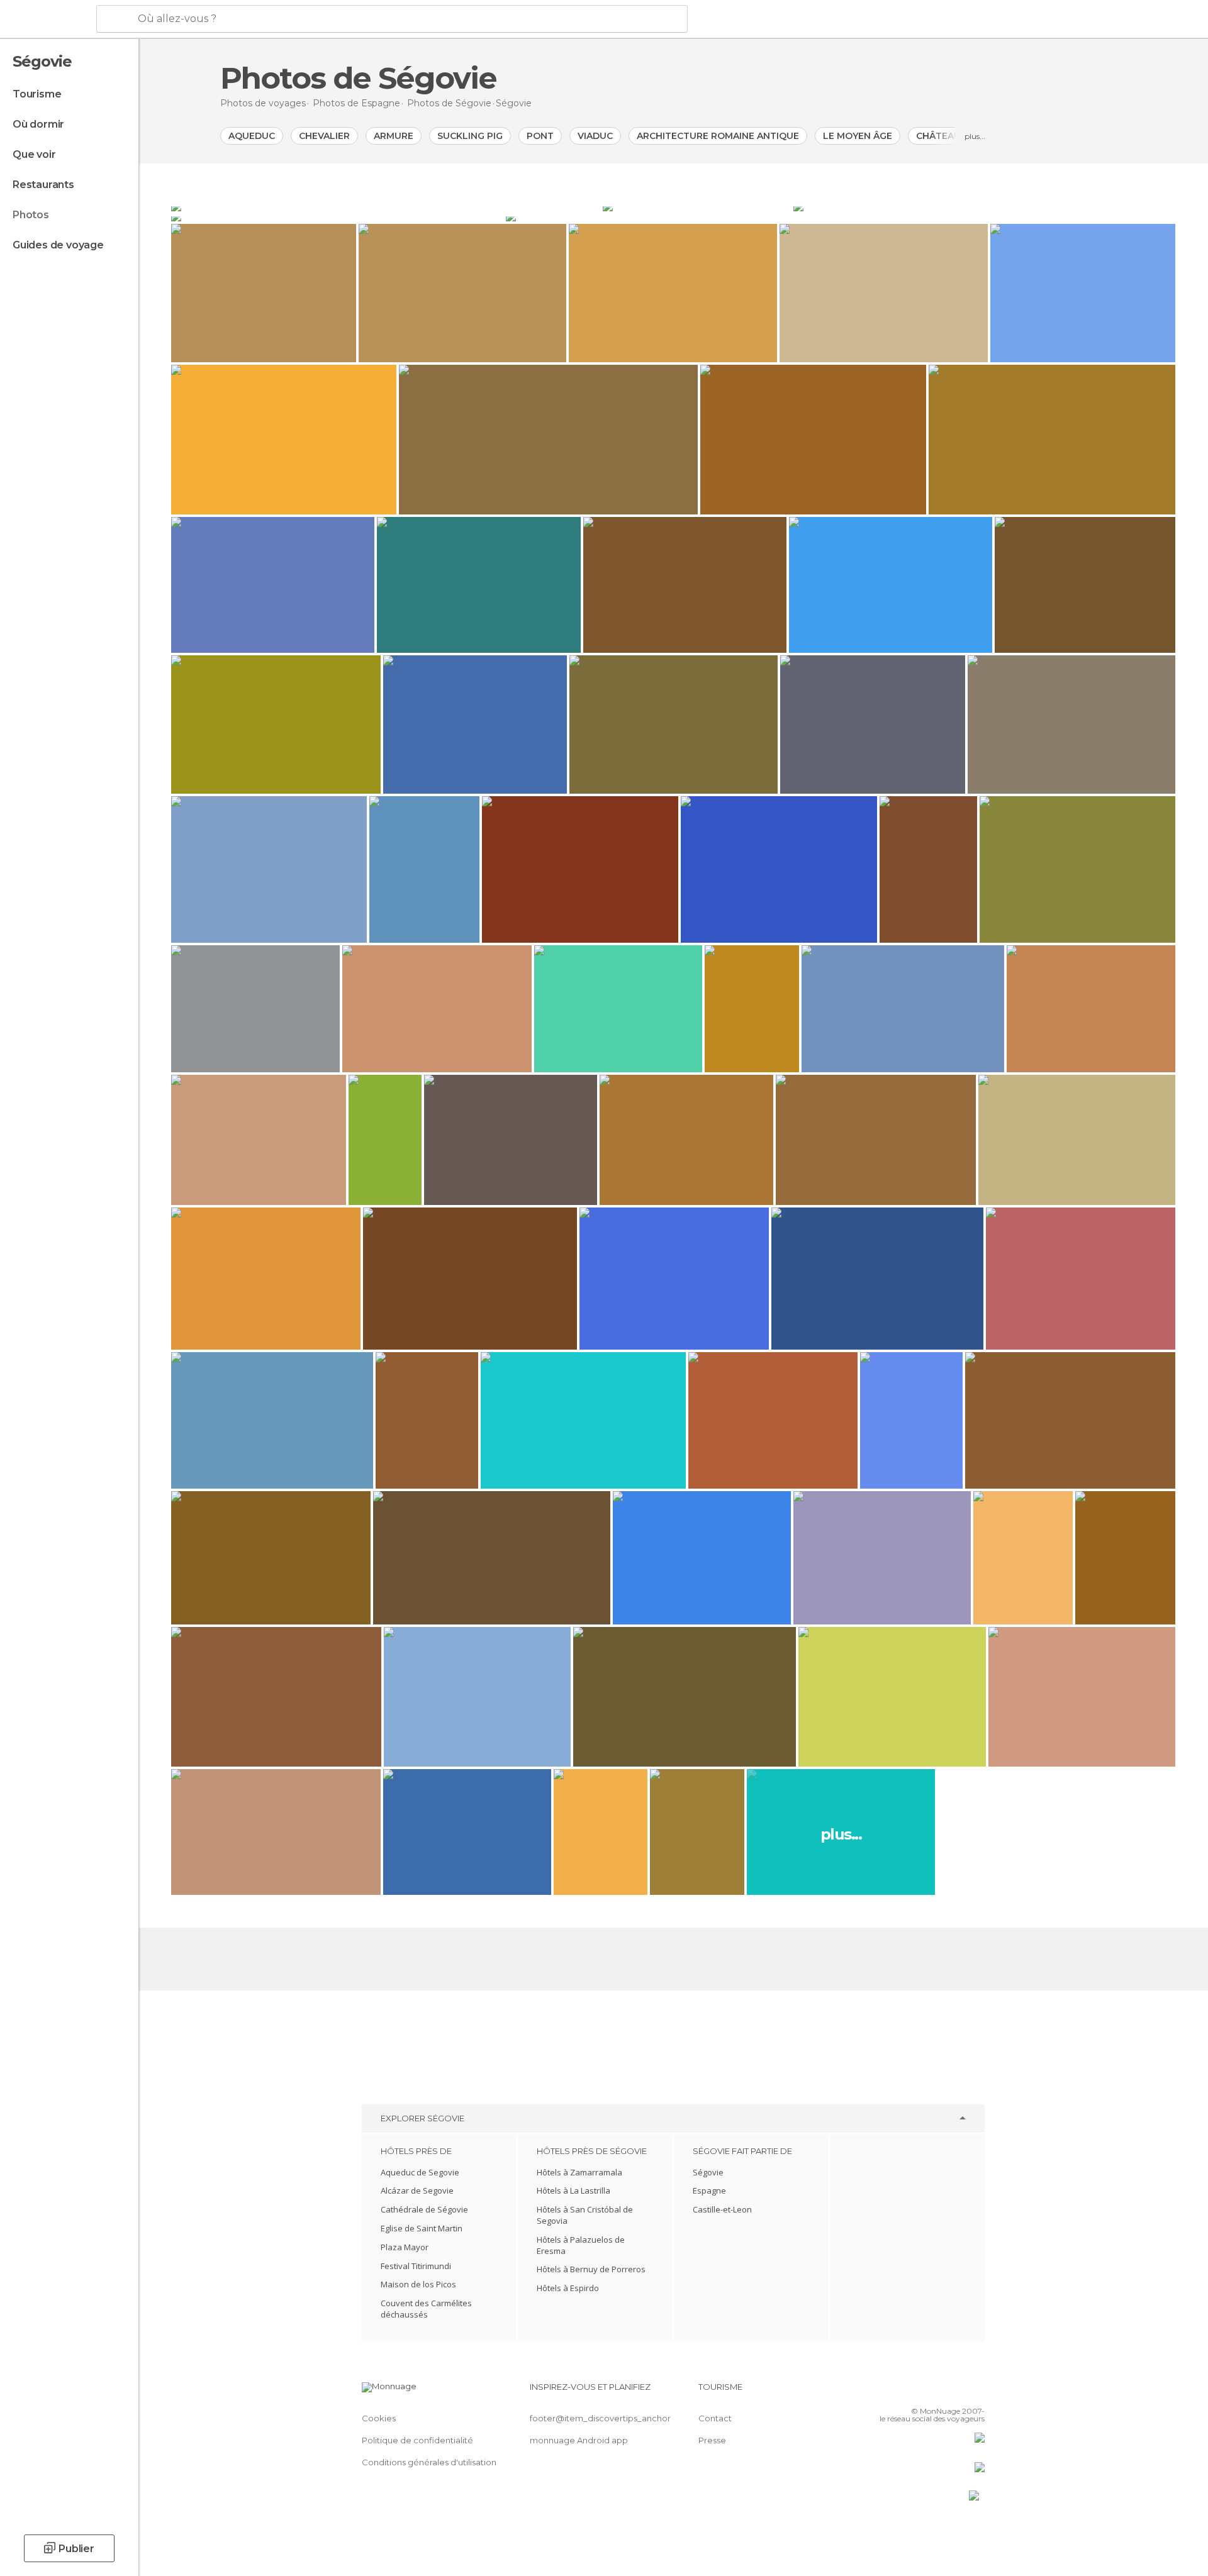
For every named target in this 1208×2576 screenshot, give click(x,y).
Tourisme (37, 94)
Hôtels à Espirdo (568, 2288)
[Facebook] (913, 2392)
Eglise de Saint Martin (422, 2228)
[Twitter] (934, 2392)
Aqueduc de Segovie (420, 2172)
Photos (31, 215)
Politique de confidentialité (417, 2440)
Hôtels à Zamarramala (579, 2172)
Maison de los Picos (418, 2284)
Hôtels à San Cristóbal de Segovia (585, 2215)
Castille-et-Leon (722, 2209)
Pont (540, 136)
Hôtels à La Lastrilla (573, 2190)
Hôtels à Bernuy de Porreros (591, 2269)
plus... (975, 136)
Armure (394, 136)
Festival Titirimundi (416, 2266)
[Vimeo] (954, 2392)
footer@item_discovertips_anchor (600, 2418)
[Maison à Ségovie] (984, 206)
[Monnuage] (47, 19)
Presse (712, 2440)
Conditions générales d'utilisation (429, 2462)
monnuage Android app (579, 2440)
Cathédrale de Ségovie (424, 2209)
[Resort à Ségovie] (337, 216)
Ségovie (708, 2172)
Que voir (34, 154)
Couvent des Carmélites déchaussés (426, 2309)
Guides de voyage (58, 245)
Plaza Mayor (405, 2247)
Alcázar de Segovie (417, 2190)
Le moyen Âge (858, 136)
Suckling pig (470, 136)
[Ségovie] (386, 206)
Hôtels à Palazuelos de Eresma (581, 2245)
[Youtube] (975, 2392)
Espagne (709, 2190)
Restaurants (43, 185)
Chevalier (324, 136)
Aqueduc (252, 136)
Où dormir (38, 124)
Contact (715, 2418)
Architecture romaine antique (718, 136)
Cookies (379, 2418)
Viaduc (595, 136)
